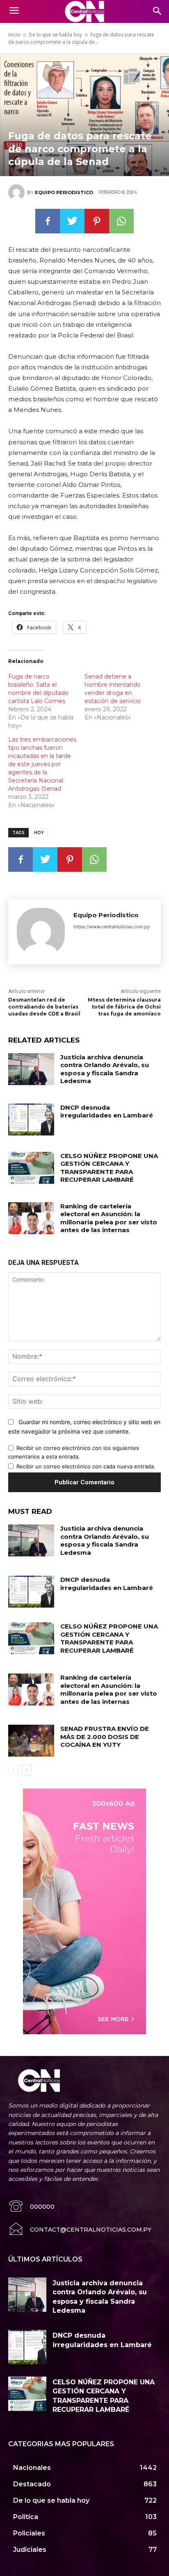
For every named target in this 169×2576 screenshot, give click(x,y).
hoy (39, 833)
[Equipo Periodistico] (18, 192)
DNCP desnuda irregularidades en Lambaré (107, 1112)
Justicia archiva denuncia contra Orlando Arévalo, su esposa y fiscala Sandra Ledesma (105, 1069)
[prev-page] (13, 1770)
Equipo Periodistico (64, 192)
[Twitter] (72, 221)
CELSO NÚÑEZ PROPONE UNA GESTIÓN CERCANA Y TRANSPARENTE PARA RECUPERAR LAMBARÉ (109, 1168)
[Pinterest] (97, 221)
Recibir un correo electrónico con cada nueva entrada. (86, 1466)
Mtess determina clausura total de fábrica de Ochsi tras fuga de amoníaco (124, 1007)
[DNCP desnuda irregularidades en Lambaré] (31, 1120)
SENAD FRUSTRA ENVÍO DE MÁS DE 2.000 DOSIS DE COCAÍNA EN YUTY (105, 1737)
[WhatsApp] (121, 221)
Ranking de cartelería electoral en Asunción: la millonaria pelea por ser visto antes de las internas (109, 1218)
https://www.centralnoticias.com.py (112, 927)
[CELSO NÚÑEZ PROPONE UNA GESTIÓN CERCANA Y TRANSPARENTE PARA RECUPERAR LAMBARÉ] (31, 1168)
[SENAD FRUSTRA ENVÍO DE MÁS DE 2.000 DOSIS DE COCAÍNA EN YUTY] (31, 1741)
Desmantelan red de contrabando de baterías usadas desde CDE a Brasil (44, 1007)
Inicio (14, 35)
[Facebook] (48, 221)
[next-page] (26, 1770)
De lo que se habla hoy (55, 35)
